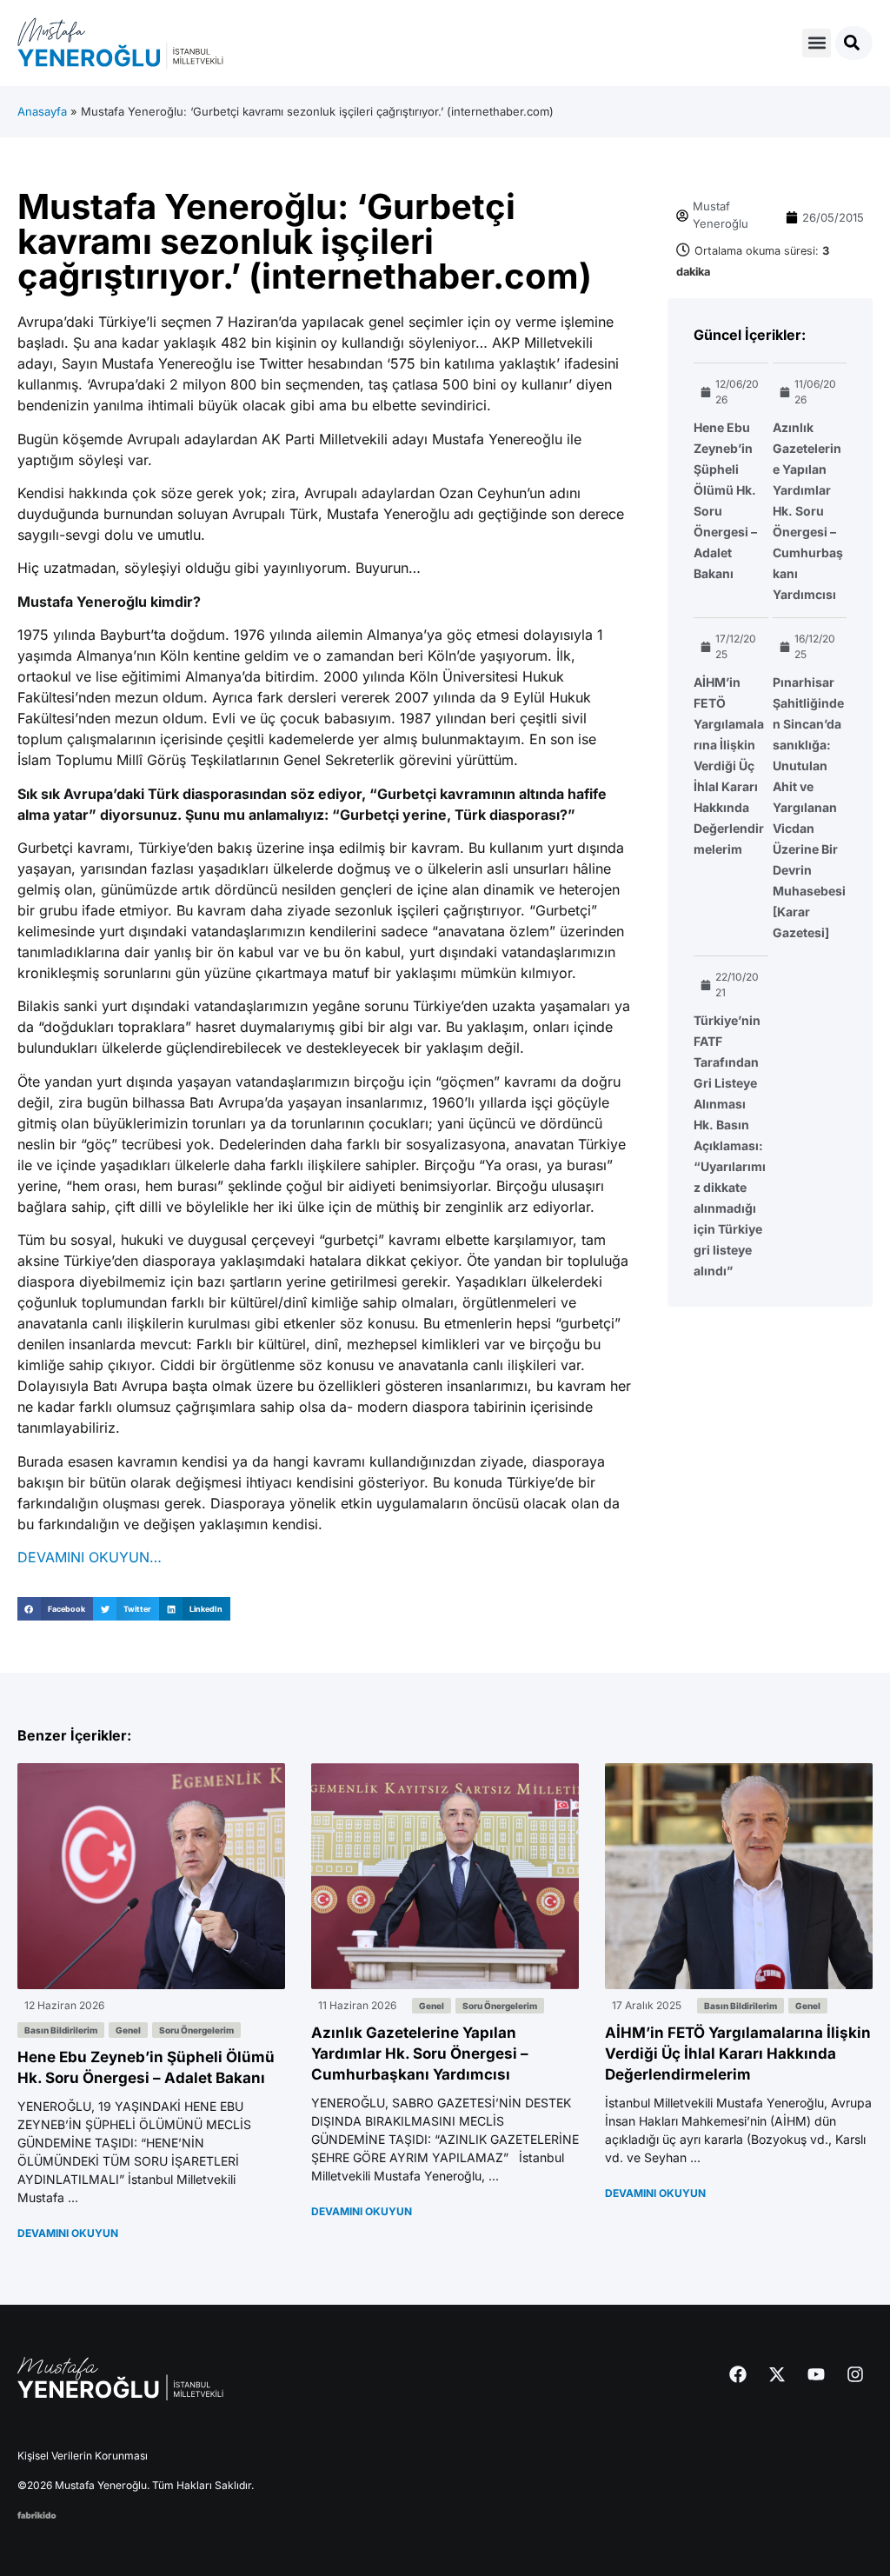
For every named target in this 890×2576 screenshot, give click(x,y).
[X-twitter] (777, 2374)
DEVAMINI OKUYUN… (90, 1557)
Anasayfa (42, 111)
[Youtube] (816, 2374)
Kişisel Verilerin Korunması (83, 2456)
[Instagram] (855, 2374)
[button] (817, 43)
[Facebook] (738, 2374)
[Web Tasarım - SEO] (37, 2513)
